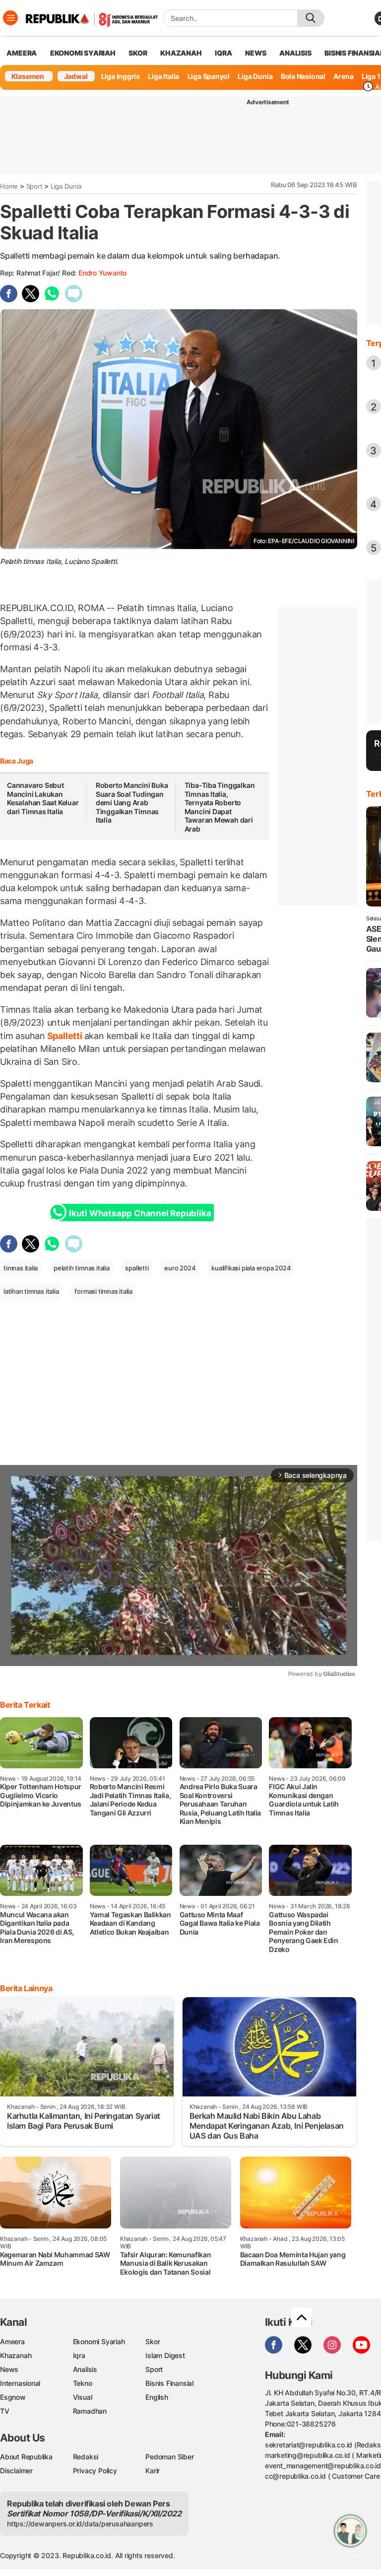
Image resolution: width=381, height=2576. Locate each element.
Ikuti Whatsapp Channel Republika (140, 1213)
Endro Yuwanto (102, 273)
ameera (22, 53)
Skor (153, 2341)
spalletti (137, 1268)
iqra (223, 53)
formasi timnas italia (103, 1291)
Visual (83, 2397)
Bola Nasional (303, 76)
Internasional (20, 2383)
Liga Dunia (255, 76)
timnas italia (21, 1268)
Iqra (79, 2355)
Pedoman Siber (169, 2457)
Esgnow (13, 2397)
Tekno (83, 2383)
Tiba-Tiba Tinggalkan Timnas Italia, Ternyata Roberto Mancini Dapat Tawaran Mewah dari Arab (220, 807)
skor (138, 53)
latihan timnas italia (31, 1291)
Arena (343, 76)
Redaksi (86, 2457)
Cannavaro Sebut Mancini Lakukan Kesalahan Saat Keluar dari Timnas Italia (43, 798)
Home (9, 186)
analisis (295, 53)
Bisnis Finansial (169, 2383)
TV (5, 2411)
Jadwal (76, 76)
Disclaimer (16, 2471)
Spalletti (65, 1036)
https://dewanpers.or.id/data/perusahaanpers (80, 2524)
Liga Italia (163, 76)
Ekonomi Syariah (83, 53)
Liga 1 (371, 76)
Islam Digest (165, 2355)
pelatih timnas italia (82, 1268)
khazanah (181, 53)
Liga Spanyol (209, 76)
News (9, 2369)
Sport (34, 186)
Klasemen (28, 76)
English (157, 2397)
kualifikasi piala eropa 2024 (251, 1268)
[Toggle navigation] (10, 18)
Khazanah (16, 2355)
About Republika (26, 2457)
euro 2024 (180, 1268)
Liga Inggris (121, 76)
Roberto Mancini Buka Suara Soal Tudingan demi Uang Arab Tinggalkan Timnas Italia (132, 802)
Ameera (12, 2341)
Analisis (85, 2369)
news (255, 53)
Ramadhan (90, 2411)
